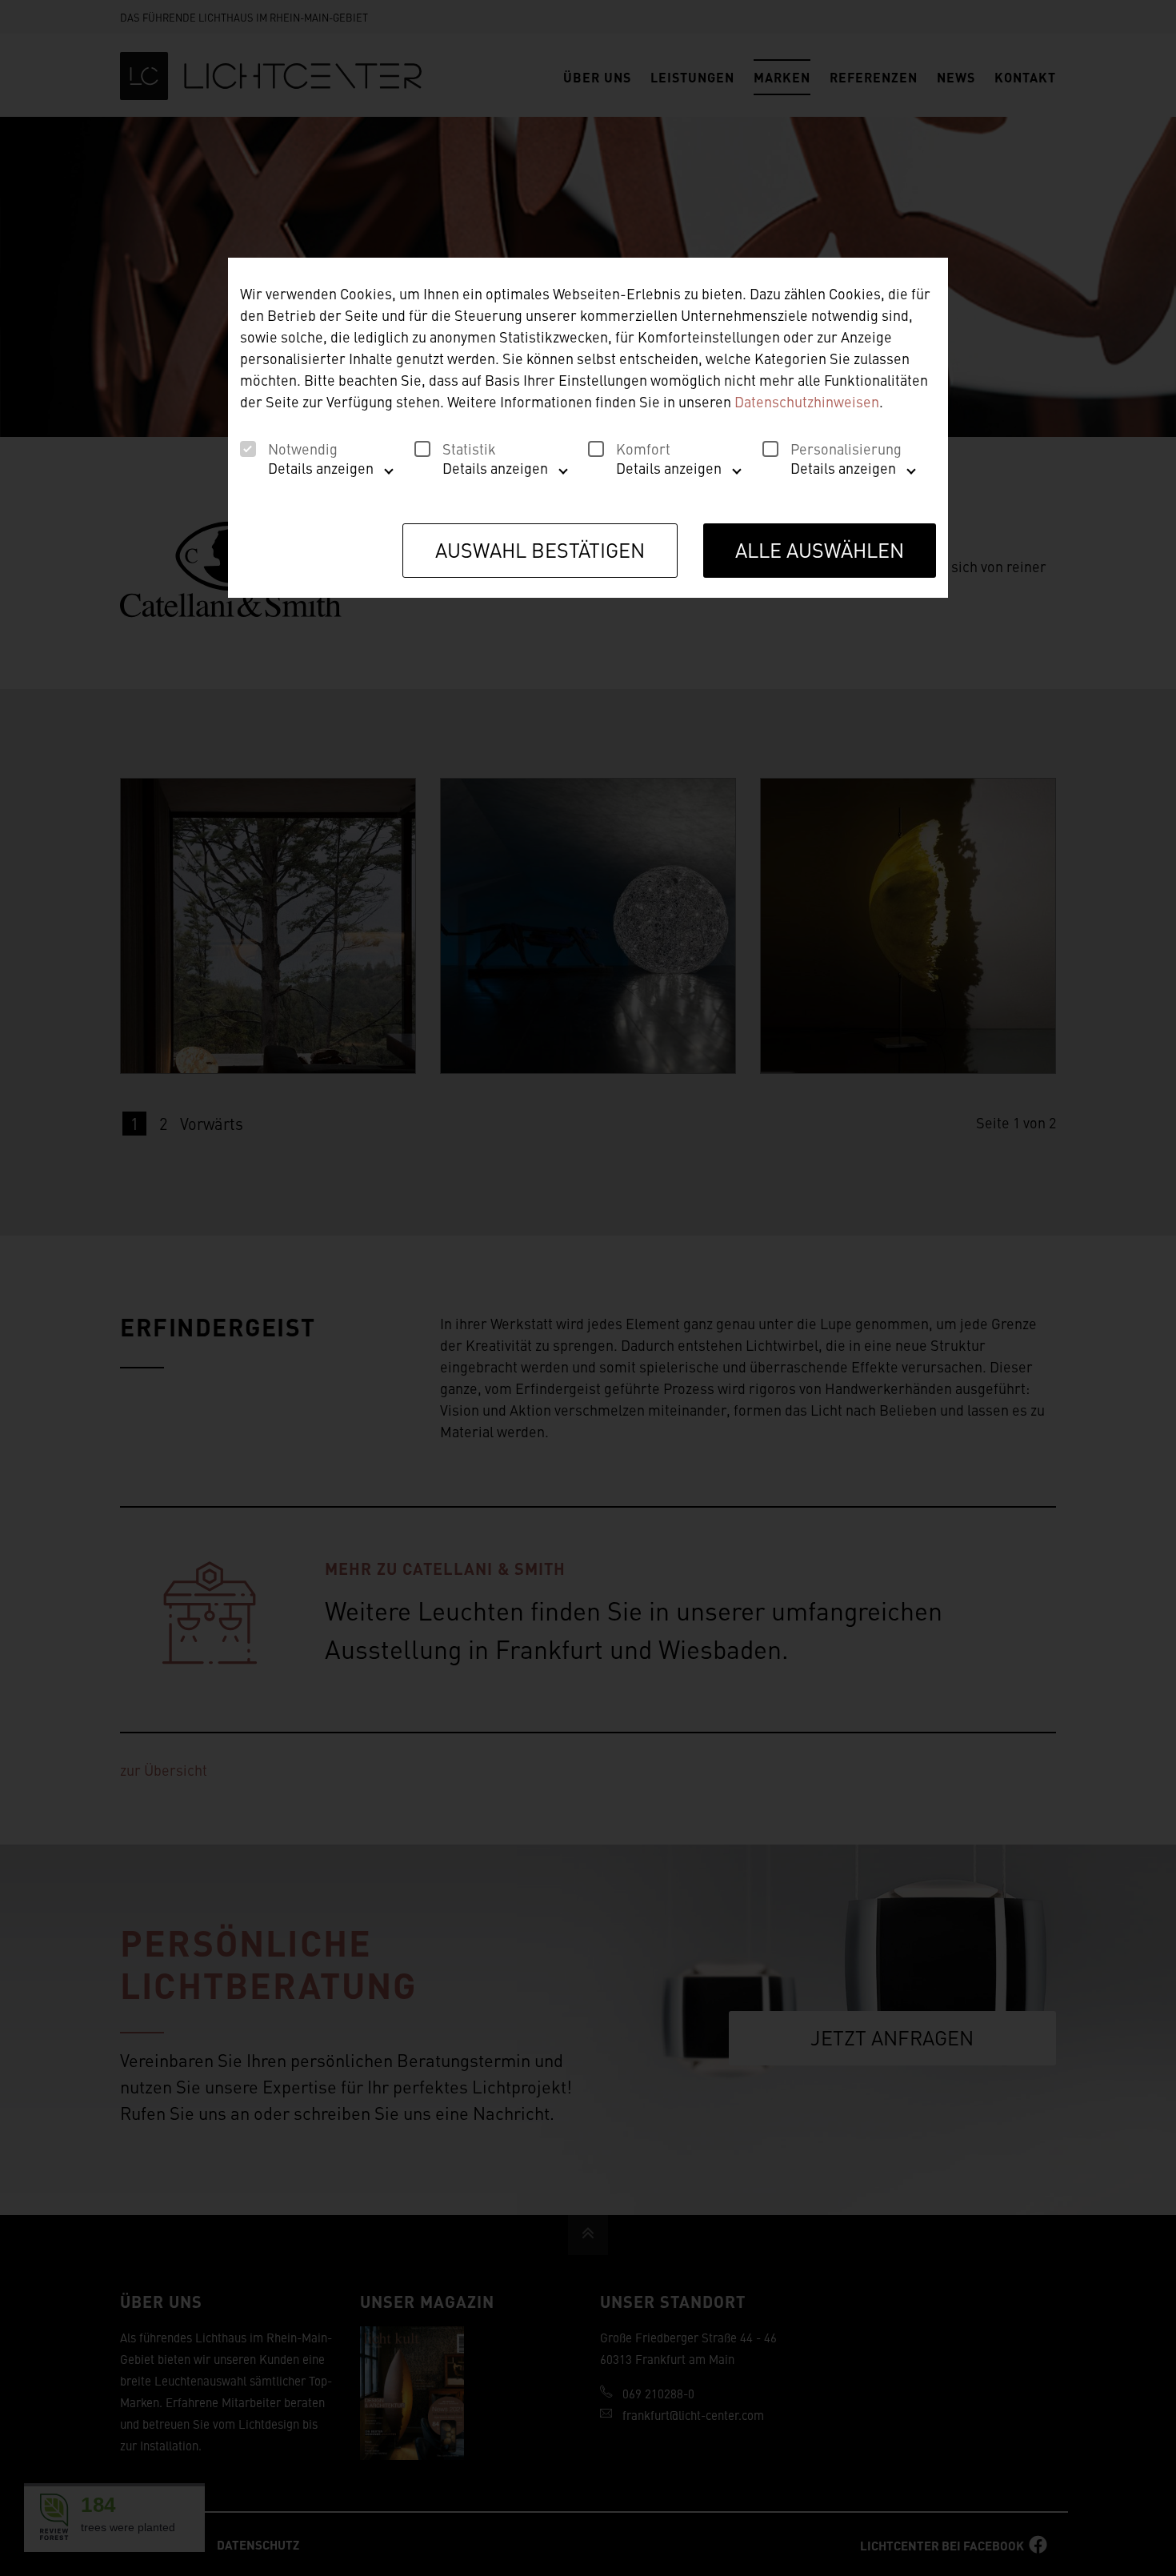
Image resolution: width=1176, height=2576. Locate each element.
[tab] (313, 474)
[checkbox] (248, 449)
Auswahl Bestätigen (540, 549)
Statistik (469, 449)
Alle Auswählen (820, 549)
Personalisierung (846, 449)
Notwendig (303, 449)
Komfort (643, 449)
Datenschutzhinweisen (807, 401)
